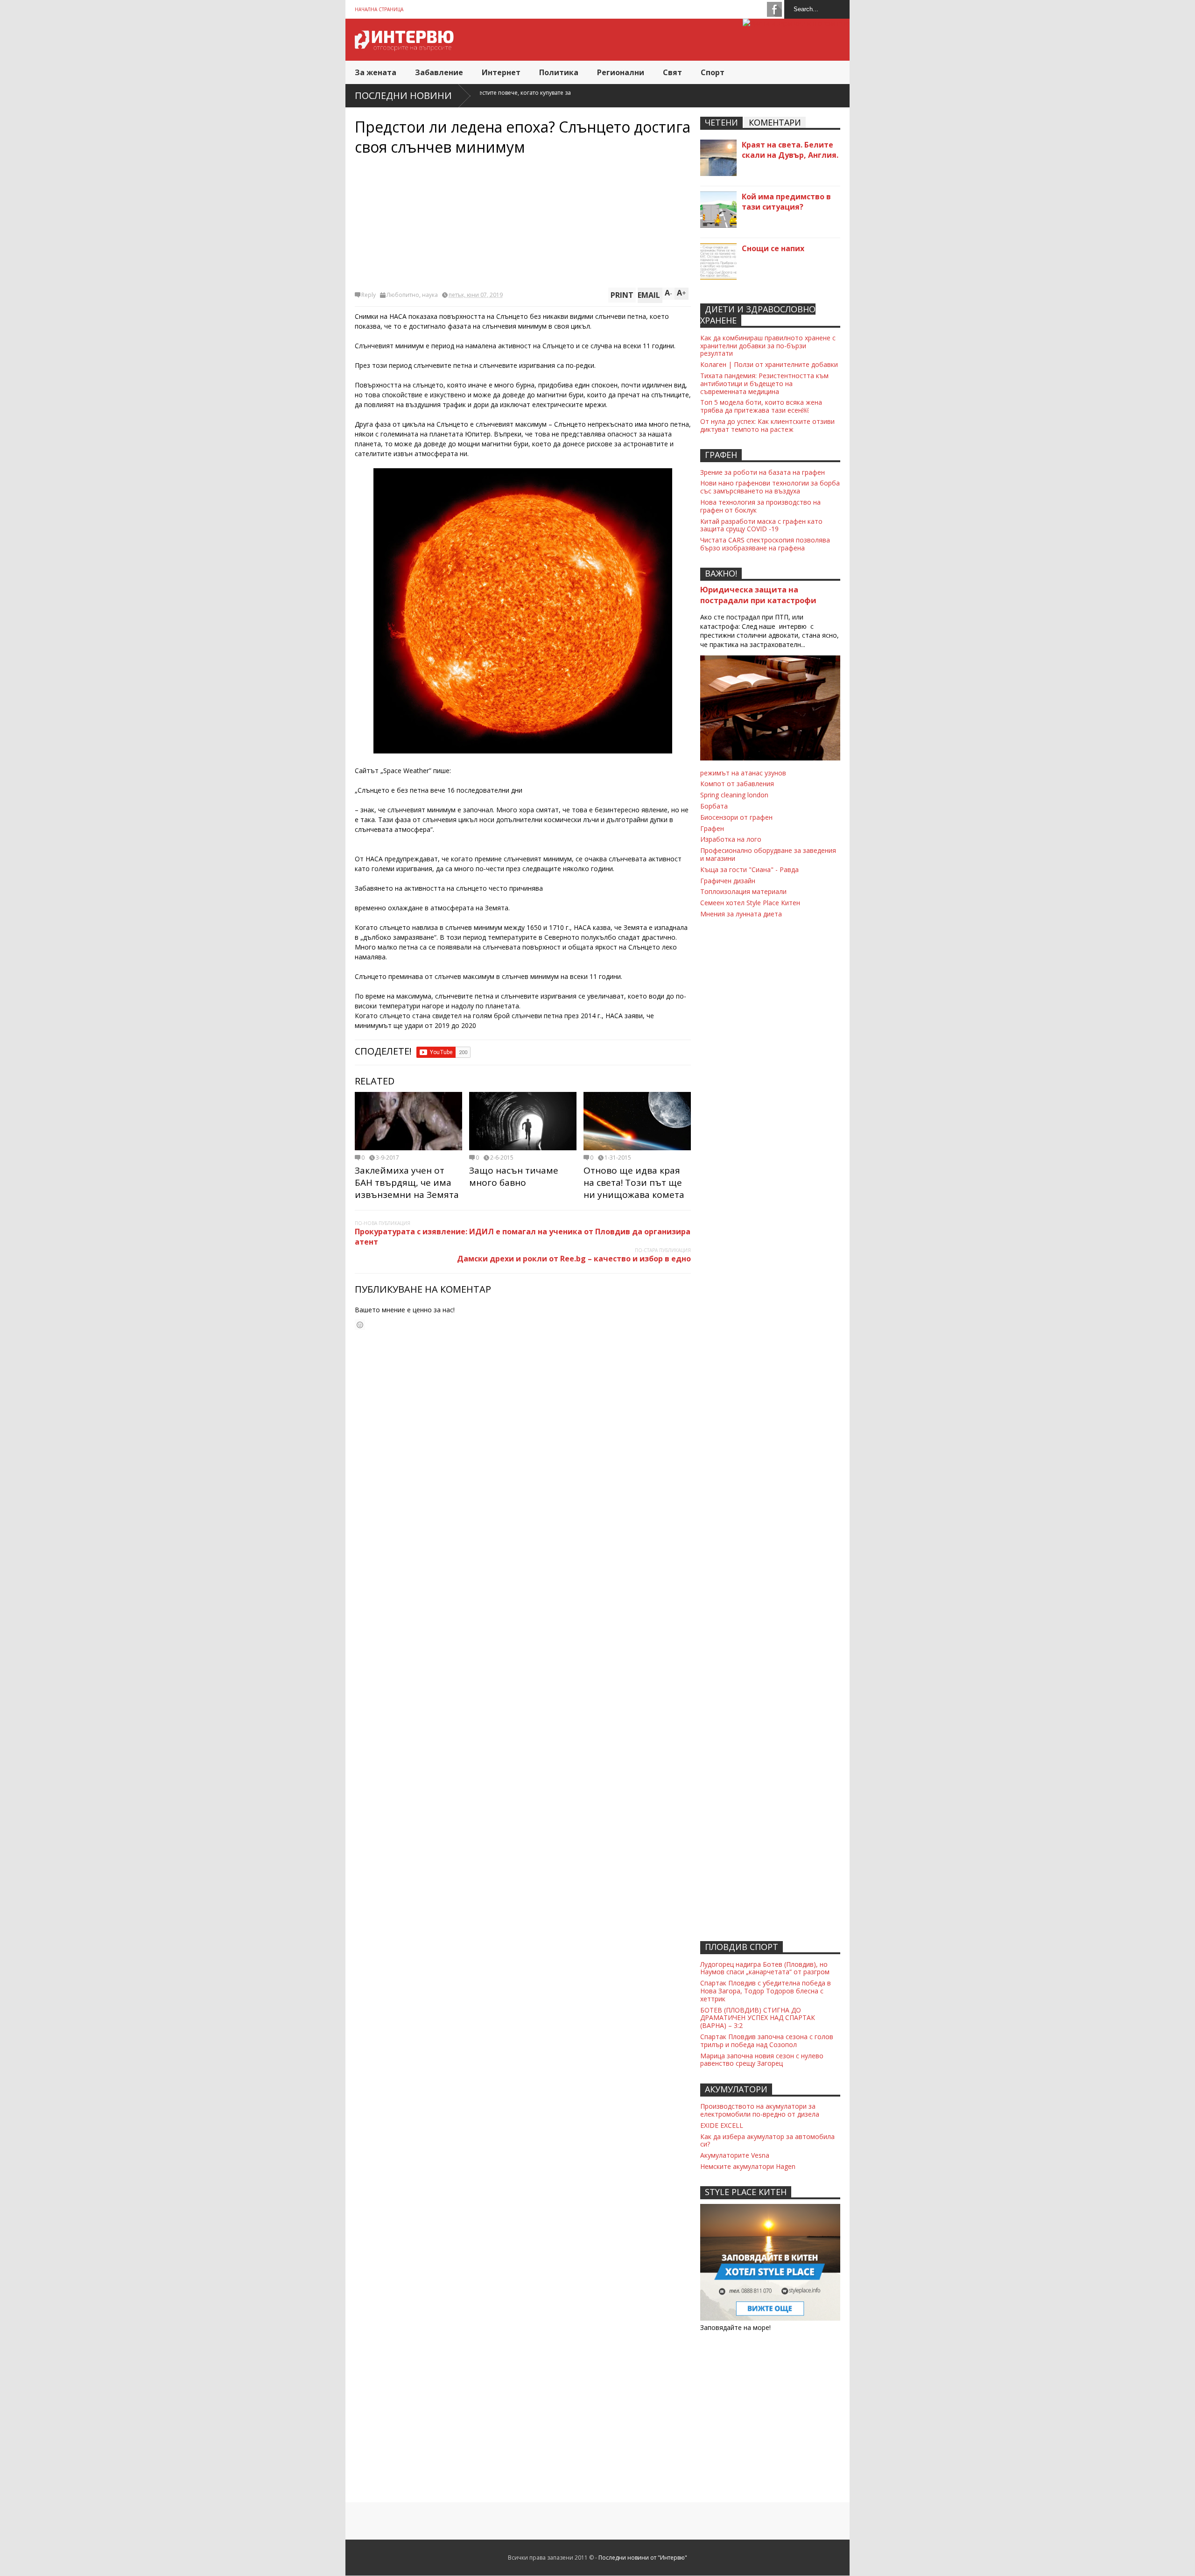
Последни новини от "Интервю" (643, 2558)
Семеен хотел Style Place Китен (750, 903)
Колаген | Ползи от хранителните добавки (769, 364)
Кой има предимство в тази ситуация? (786, 202)
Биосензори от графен (736, 817)
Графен (712, 828)
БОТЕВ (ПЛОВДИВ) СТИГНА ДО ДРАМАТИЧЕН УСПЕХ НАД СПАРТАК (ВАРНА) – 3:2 (758, 2018)
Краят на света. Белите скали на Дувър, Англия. (790, 150)
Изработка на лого (731, 839)
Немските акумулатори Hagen (748, 2166)
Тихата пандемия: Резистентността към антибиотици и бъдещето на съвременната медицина (764, 384)
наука (430, 295)
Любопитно (403, 295)
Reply (369, 295)
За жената (376, 72)
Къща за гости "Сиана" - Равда (749, 869)
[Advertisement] (523, 222)
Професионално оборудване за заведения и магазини (768, 854)
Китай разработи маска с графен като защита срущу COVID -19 (761, 525)
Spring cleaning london (734, 795)
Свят (672, 72)
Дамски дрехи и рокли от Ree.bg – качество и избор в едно (574, 1259)
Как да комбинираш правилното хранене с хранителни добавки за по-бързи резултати (768, 346)
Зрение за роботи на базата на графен (763, 472)
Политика (559, 72)
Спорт (713, 72)
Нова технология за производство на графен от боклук (760, 506)
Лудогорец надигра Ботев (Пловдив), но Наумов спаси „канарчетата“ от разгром (765, 1968)
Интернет (501, 72)
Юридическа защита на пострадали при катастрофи (758, 595)
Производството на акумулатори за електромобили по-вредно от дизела (760, 2110)
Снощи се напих (773, 248)
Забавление (439, 72)
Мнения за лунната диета (741, 914)
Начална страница (379, 9)
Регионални (621, 72)
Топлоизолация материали (743, 891)
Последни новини (403, 95)
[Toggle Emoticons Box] (360, 1325)
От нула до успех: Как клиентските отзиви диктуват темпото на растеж (767, 425)
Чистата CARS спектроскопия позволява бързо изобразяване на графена (765, 544)
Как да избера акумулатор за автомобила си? (767, 2140)
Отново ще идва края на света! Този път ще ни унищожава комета (634, 1182)
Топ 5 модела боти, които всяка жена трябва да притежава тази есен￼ (761, 406)
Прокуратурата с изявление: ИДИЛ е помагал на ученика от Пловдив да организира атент (523, 1237)
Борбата (714, 806)
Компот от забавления (737, 784)
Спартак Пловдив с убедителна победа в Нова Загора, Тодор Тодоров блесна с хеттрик (766, 1991)
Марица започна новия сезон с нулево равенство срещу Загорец (762, 2060)
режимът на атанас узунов (743, 773)
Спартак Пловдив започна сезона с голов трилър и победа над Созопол (767, 2041)
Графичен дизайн (728, 881)
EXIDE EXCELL (722, 2125)
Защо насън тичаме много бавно (514, 1176)
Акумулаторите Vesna (735, 2155)
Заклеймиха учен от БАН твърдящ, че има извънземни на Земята (407, 1182)
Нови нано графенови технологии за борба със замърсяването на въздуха (770, 487)
